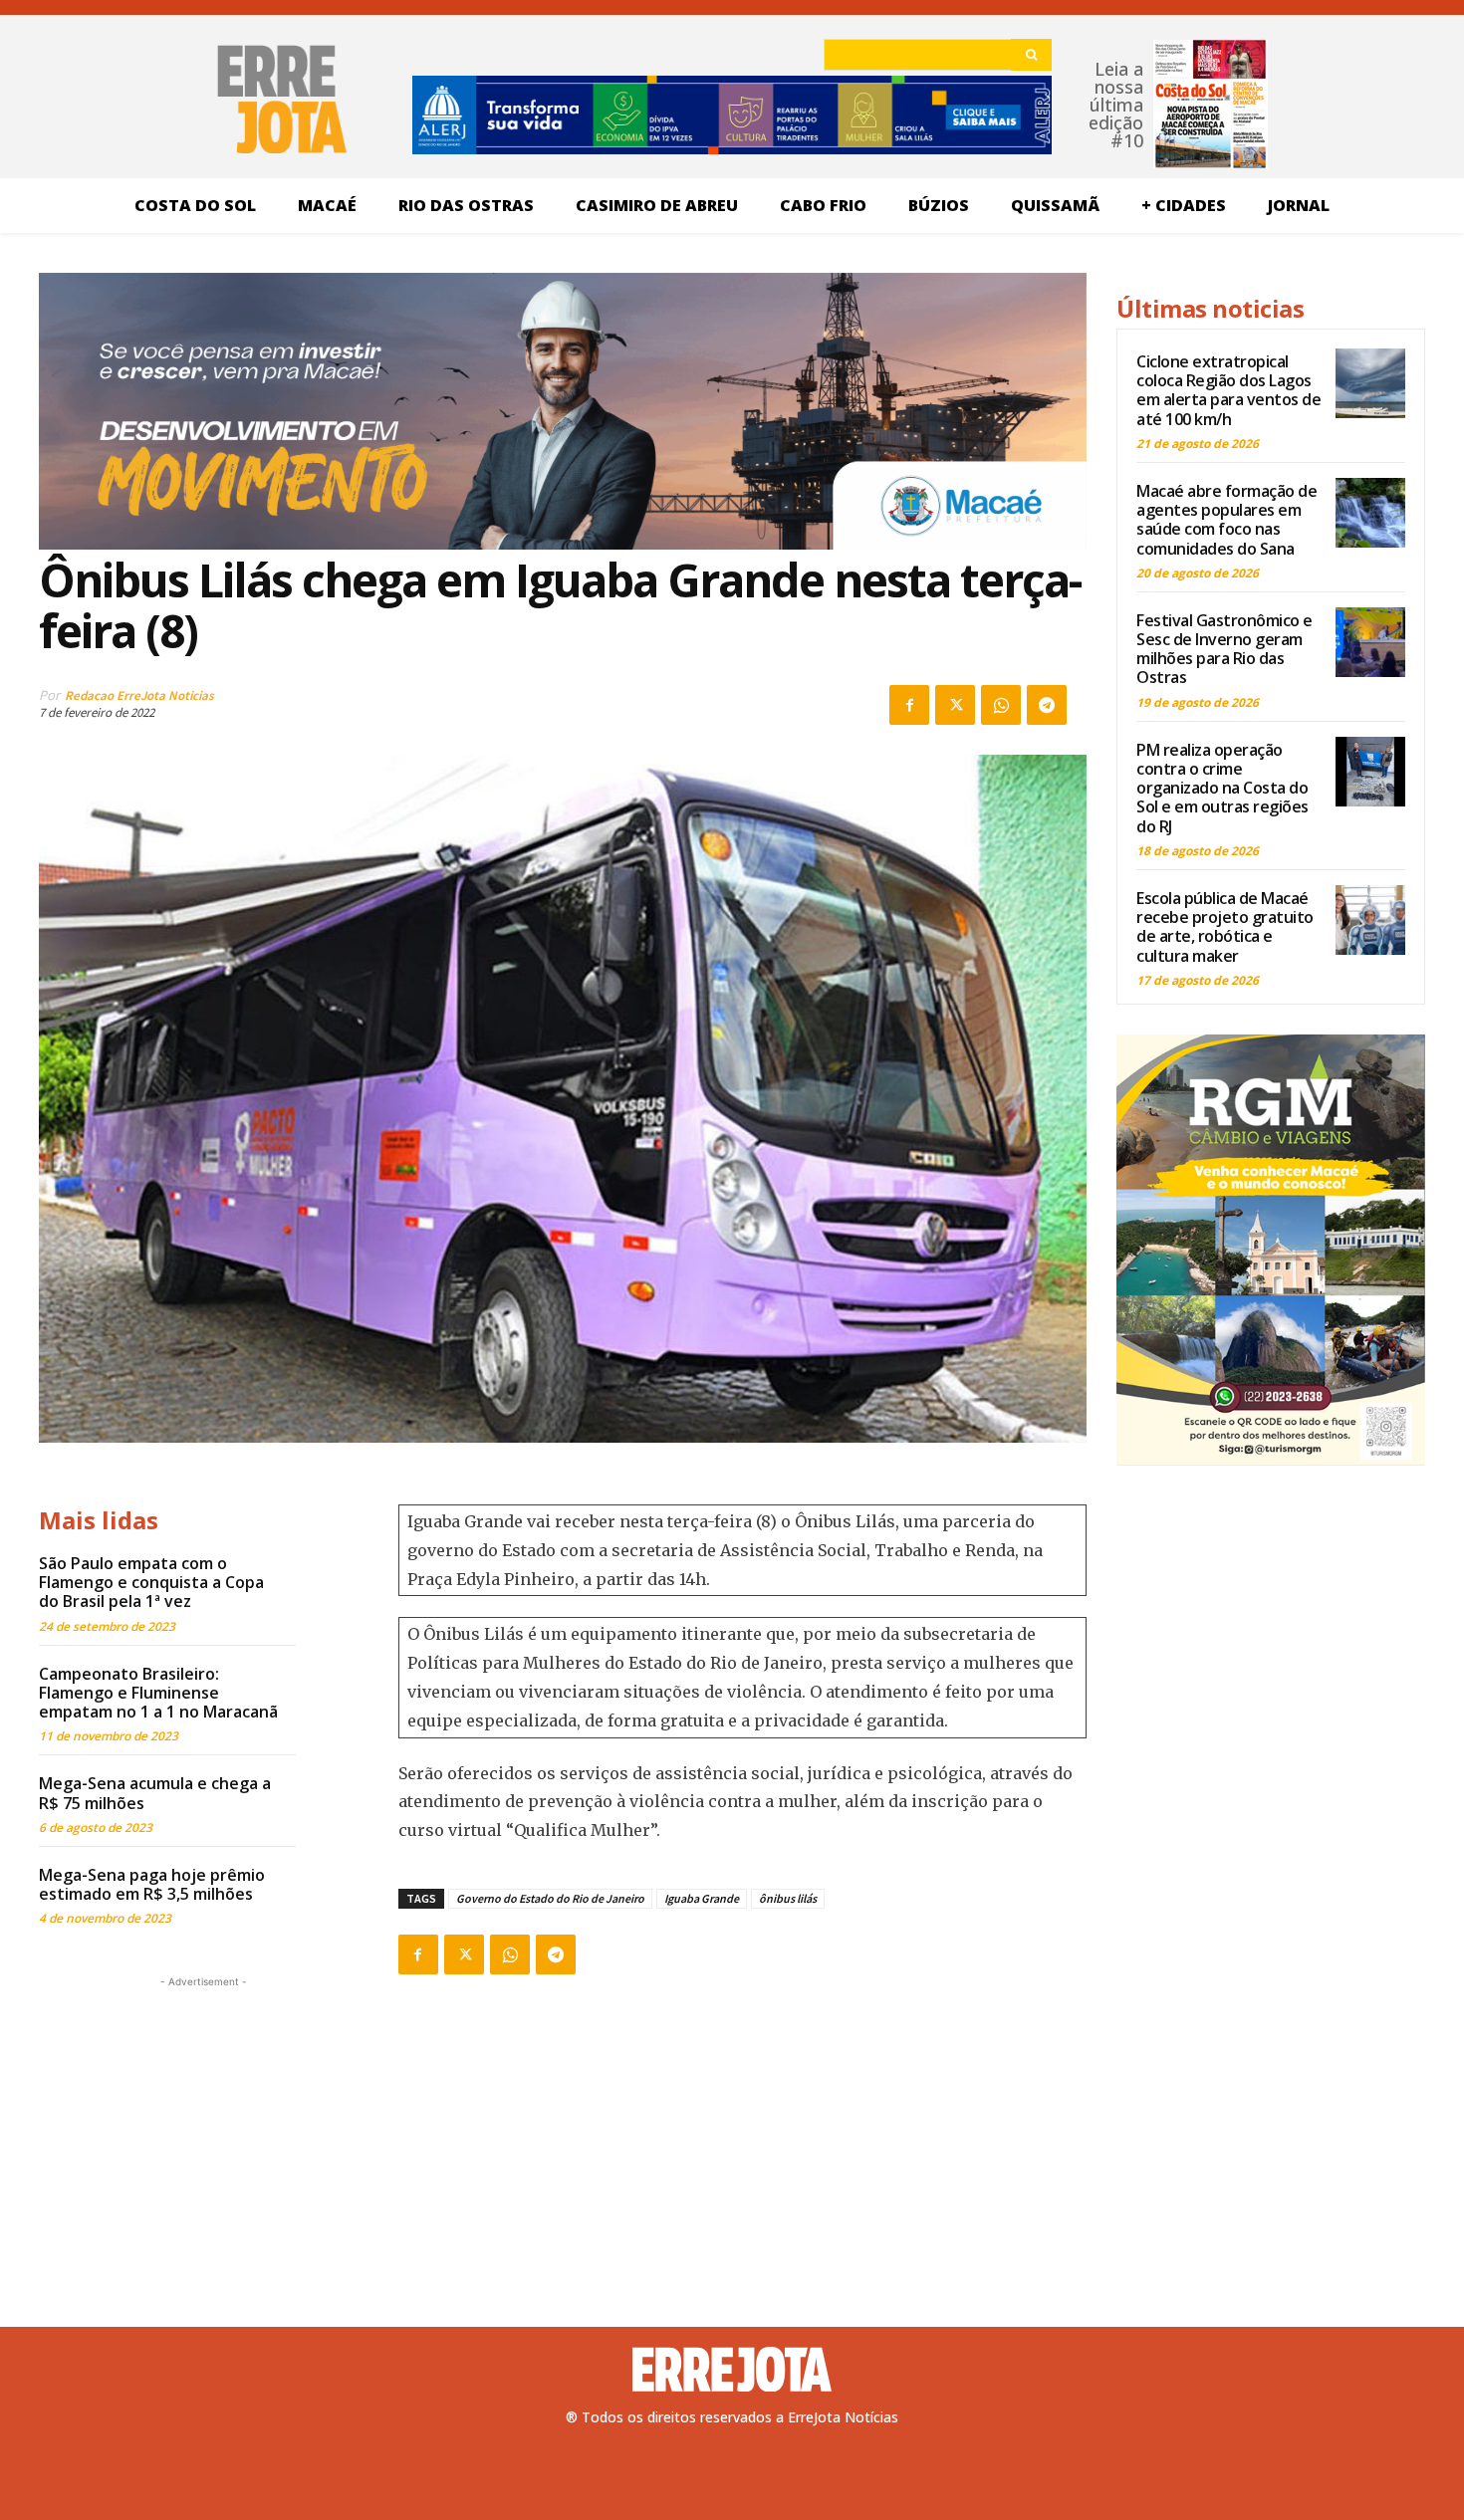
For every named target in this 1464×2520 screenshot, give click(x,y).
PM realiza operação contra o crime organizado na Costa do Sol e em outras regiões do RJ (1222, 788)
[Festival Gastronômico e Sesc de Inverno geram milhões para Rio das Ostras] (1370, 642)
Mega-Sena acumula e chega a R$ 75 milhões (155, 1793)
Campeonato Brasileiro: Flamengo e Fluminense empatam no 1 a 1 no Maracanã (158, 1693)
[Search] (1031, 55)
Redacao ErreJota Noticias (139, 695)
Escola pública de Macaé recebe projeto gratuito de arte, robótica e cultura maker (1225, 927)
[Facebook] (909, 705)
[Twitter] (955, 705)
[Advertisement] (203, 2117)
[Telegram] (1047, 705)
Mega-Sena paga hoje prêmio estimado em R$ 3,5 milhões (152, 1884)
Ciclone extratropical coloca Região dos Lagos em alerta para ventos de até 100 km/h (1228, 390)
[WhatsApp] (1001, 705)
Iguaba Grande (702, 1898)
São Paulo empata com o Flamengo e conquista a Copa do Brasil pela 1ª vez (151, 1582)
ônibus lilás (788, 1898)
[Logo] (732, 2370)
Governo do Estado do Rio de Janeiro (550, 1898)
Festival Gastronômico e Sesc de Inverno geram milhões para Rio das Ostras (1224, 649)
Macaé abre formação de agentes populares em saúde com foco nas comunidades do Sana (1226, 520)
